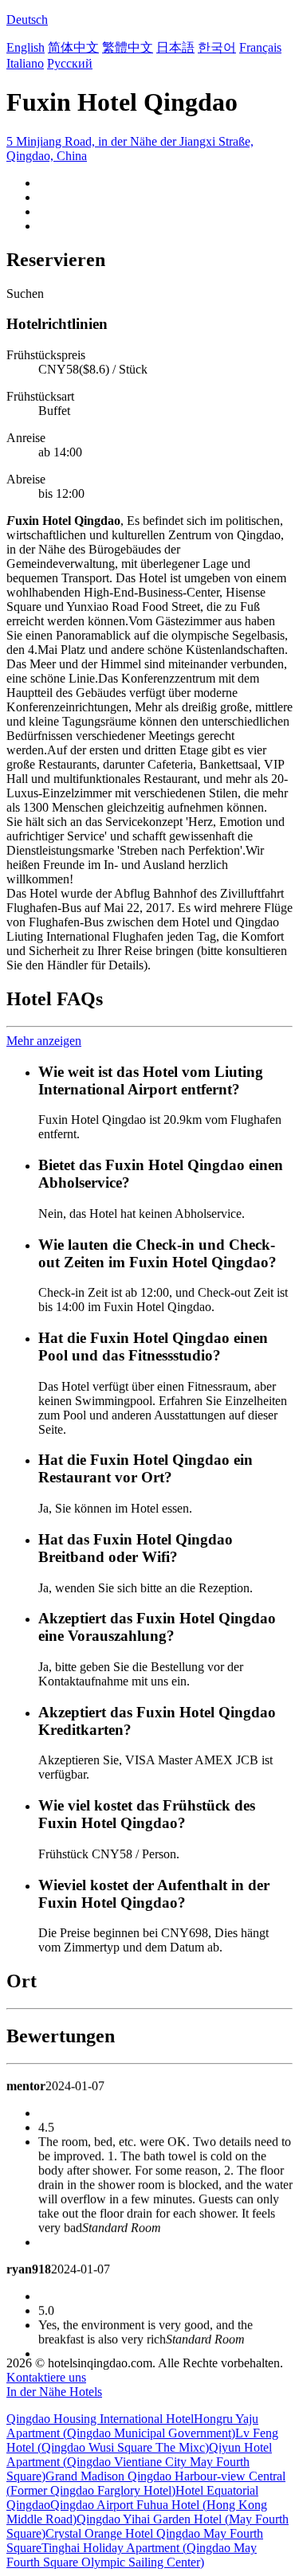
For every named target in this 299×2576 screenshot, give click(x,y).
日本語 (175, 47)
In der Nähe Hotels (54, 2392)
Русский (70, 63)
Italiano (25, 63)
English (26, 47)
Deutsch (27, 20)
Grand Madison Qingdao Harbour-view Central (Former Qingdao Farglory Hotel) (146, 2483)
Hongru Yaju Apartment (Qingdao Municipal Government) (132, 2426)
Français (260, 47)
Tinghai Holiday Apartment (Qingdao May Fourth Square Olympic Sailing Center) (132, 2555)
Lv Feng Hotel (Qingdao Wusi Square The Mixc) (142, 2440)
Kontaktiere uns (46, 2377)
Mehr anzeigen (44, 1041)
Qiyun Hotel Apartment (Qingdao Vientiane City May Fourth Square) (139, 2462)
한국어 (217, 47)
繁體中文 (128, 47)
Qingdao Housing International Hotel (100, 2419)
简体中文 (73, 47)
